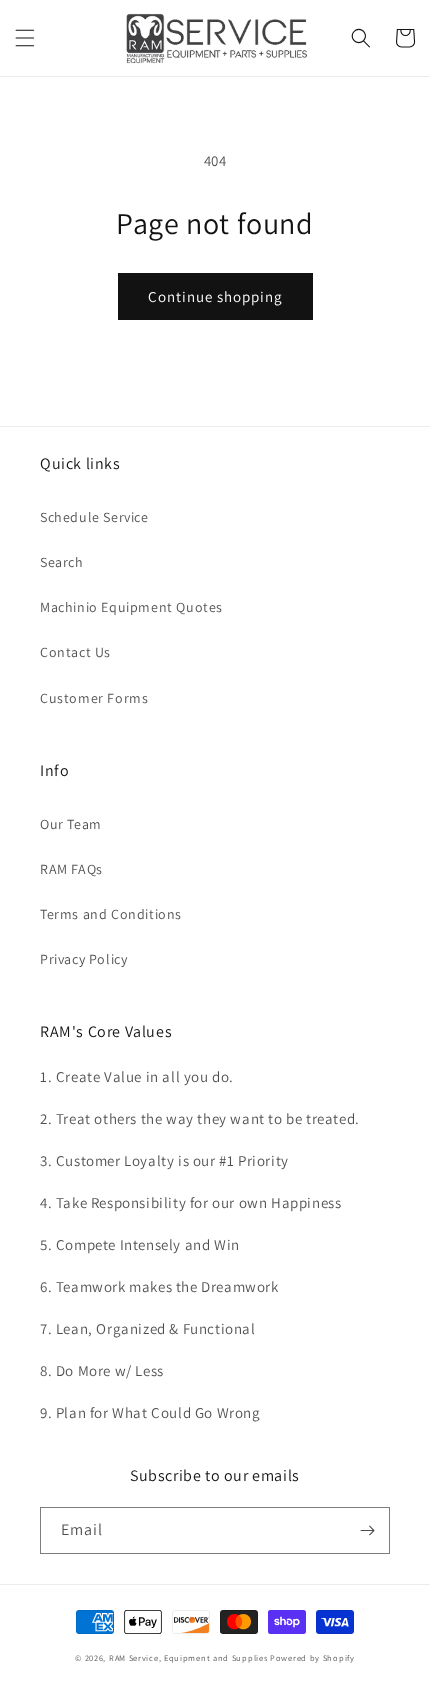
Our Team (71, 824)
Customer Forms (94, 698)
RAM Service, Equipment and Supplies (188, 1657)
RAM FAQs (71, 869)
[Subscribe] (367, 1530)
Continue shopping (215, 296)
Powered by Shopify (312, 1657)
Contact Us (75, 652)
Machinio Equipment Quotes (131, 607)
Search (62, 562)
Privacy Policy (83, 959)
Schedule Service (94, 517)
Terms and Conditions (111, 914)
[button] (25, 38)
